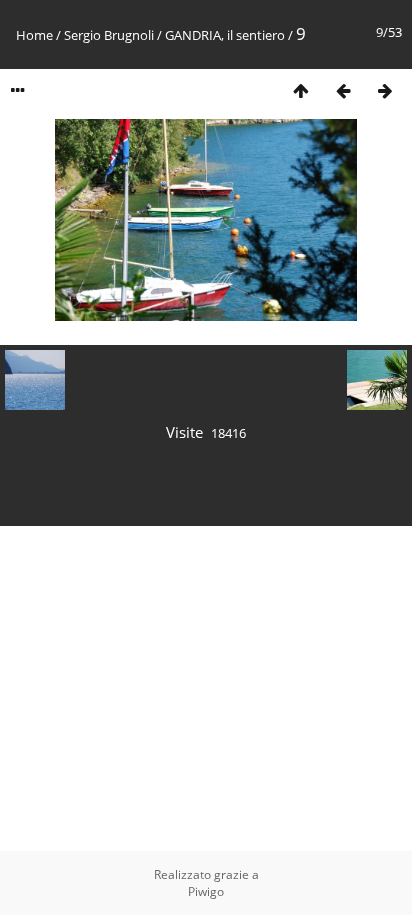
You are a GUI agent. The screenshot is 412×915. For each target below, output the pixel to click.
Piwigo (206, 891)
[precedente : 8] (343, 90)
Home (34, 35)
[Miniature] (301, 90)
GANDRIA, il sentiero (225, 35)
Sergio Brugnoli (109, 35)
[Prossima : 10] (385, 90)
